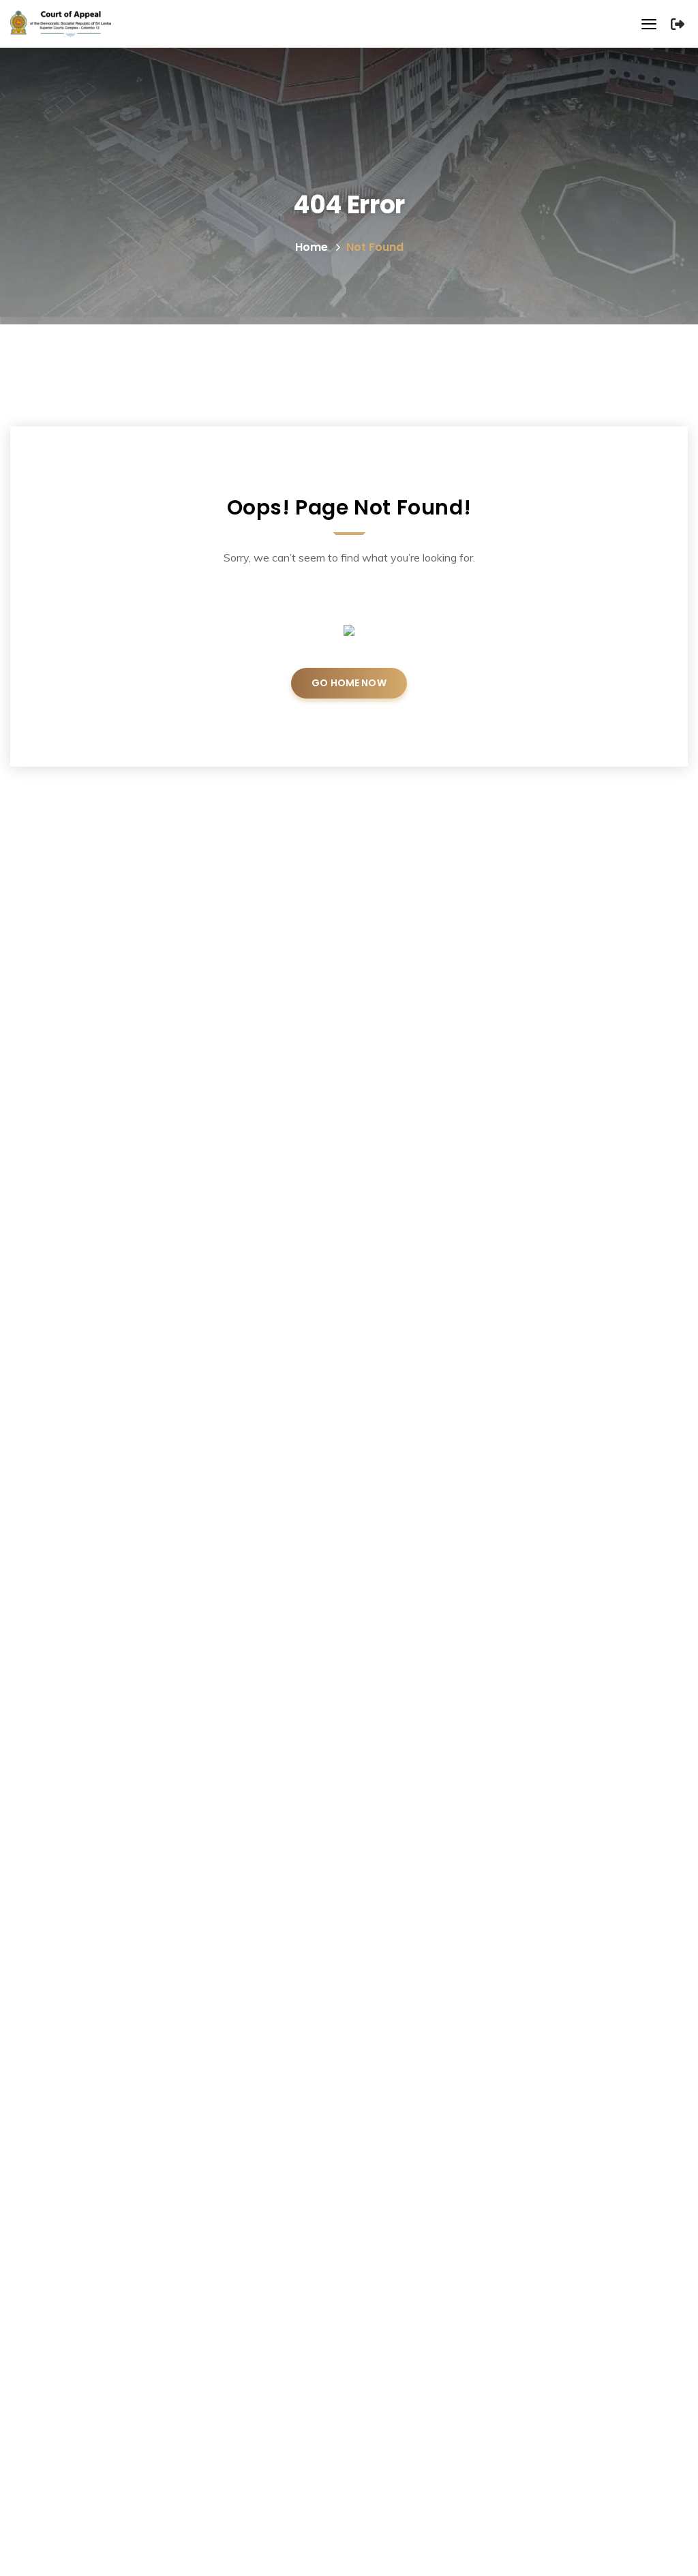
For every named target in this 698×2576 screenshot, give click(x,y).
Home (312, 247)
